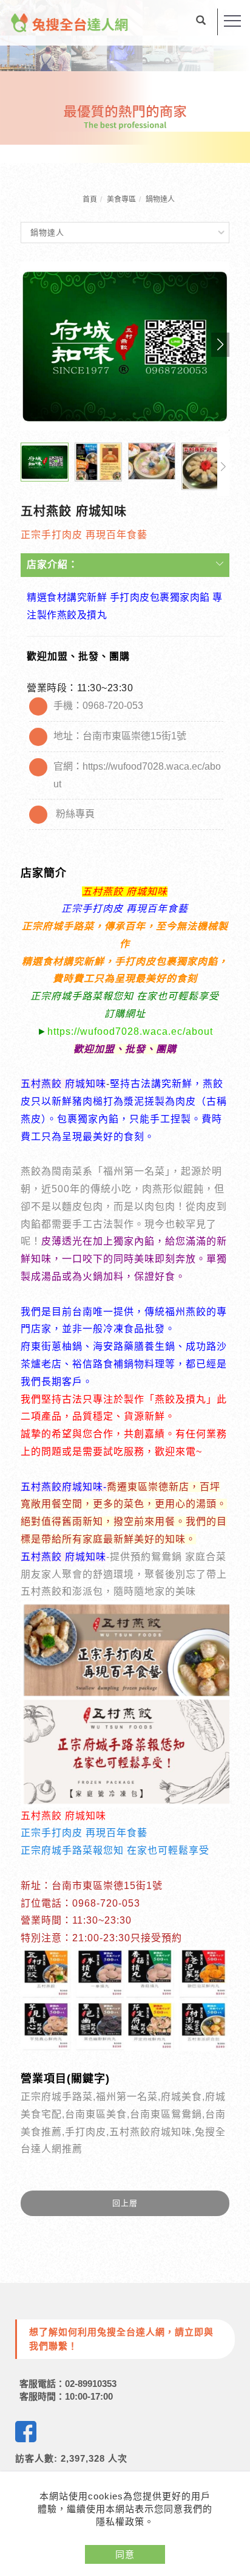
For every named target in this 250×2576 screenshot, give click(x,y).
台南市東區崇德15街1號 (134, 736)
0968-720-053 (113, 706)
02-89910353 (91, 2384)
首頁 (90, 199)
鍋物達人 (160, 199)
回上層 (125, 2203)
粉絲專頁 (75, 814)
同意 (125, 2554)
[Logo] (70, 22)
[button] (201, 22)
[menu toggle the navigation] (232, 21)
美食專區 (121, 199)
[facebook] (26, 2432)
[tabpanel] (125, 81)
